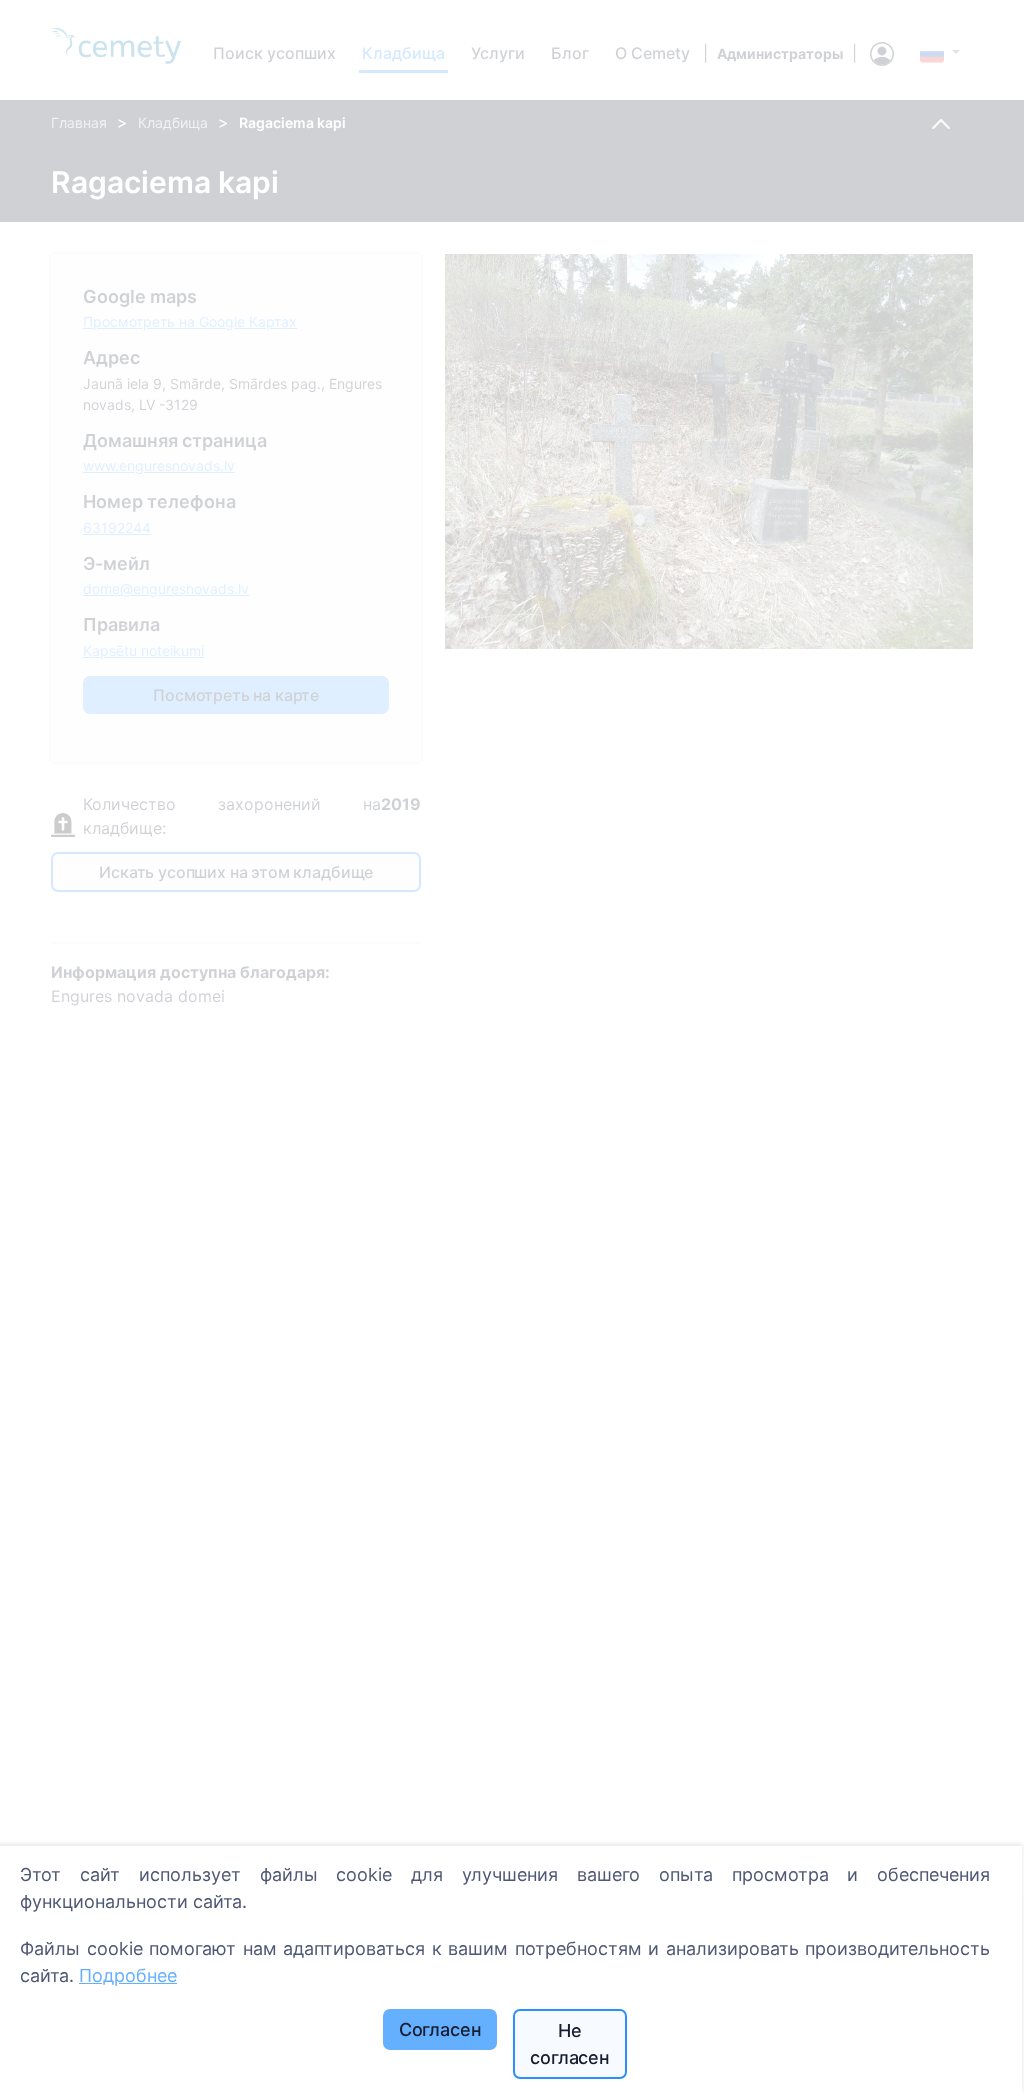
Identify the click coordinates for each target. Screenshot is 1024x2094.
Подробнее (128, 1975)
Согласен (440, 2029)
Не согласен (570, 2044)
